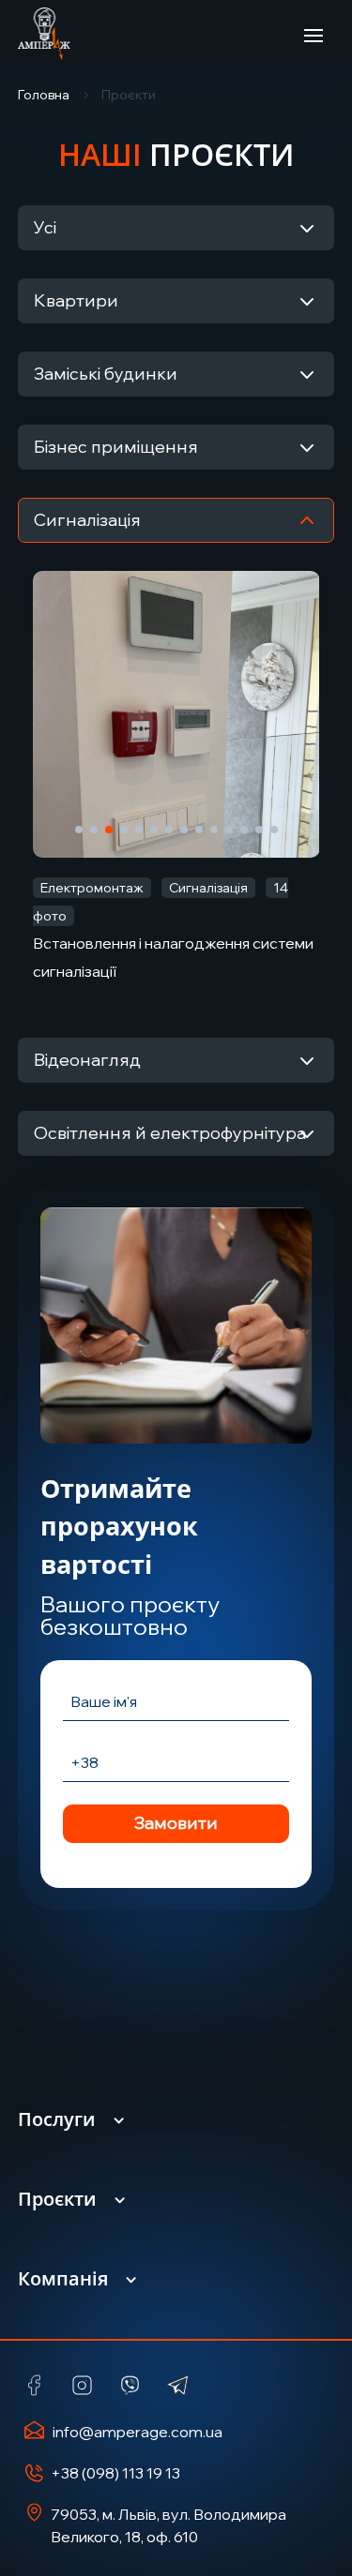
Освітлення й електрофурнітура (170, 1133)
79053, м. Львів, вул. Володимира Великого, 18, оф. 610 (168, 2525)
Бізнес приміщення (116, 447)
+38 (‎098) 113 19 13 (115, 2473)
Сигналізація (87, 520)
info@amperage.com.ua (138, 2432)
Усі (45, 227)
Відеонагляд (87, 1060)
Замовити (176, 1823)
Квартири (76, 300)
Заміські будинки (106, 374)
